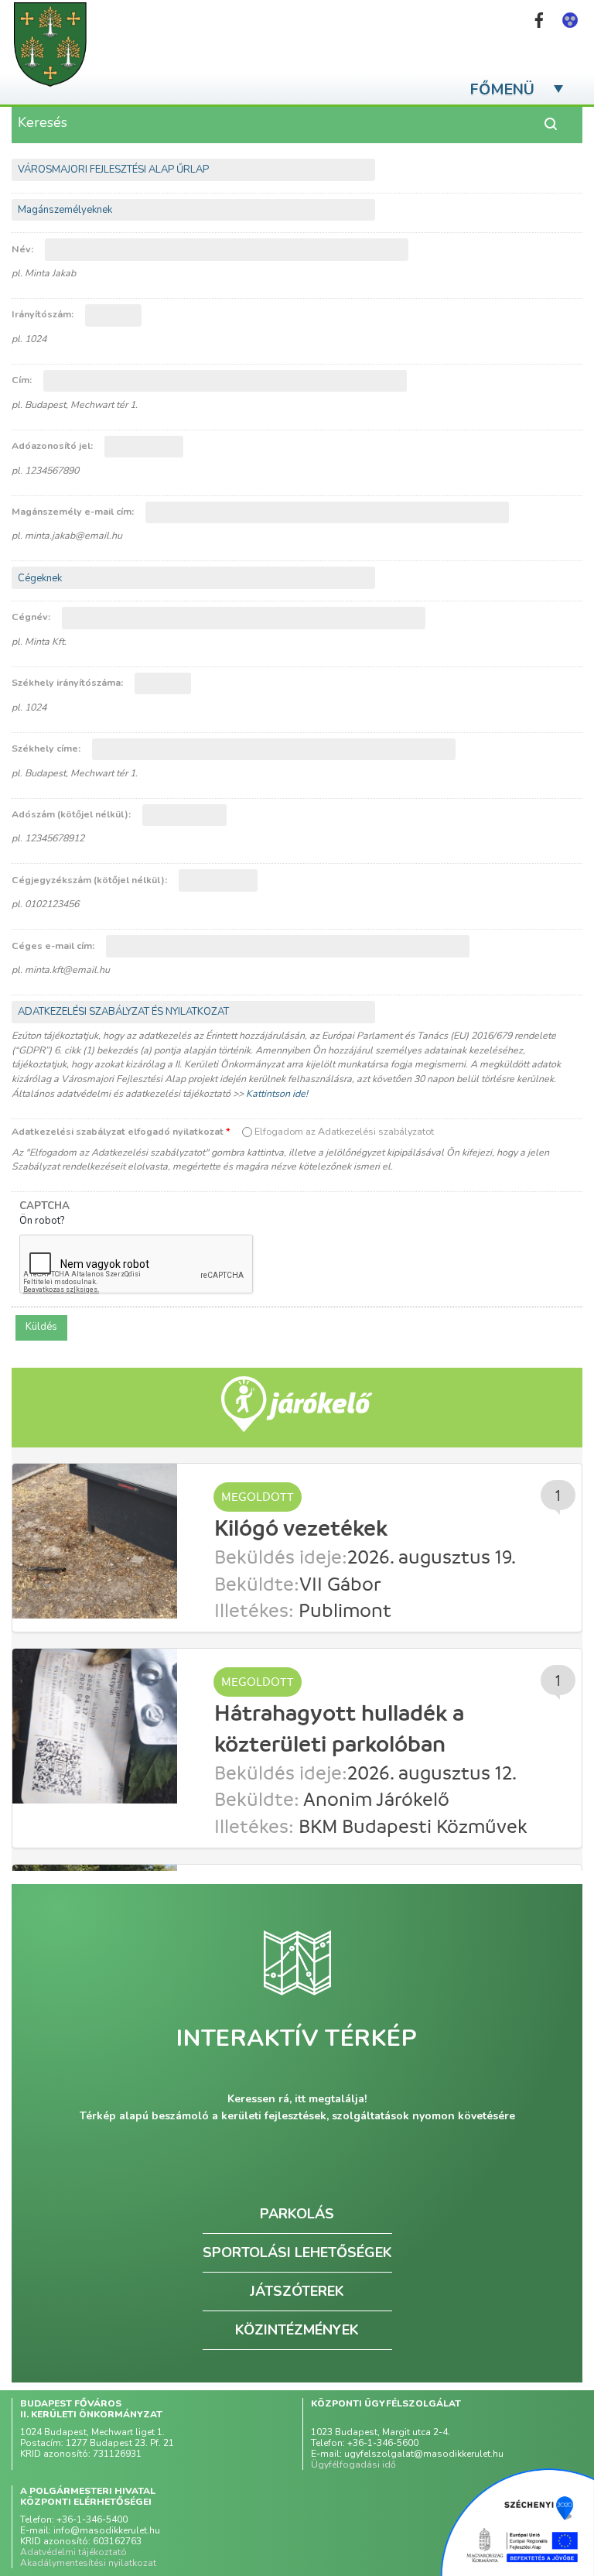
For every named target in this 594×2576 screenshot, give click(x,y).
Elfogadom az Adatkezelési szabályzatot (344, 1131)
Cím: (23, 380)
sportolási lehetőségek (297, 2252)
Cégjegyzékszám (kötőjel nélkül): (90, 880)
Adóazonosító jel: (53, 445)
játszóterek (297, 2291)
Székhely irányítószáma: (68, 682)
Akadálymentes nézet (570, 20)
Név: (24, 249)
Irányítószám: (44, 314)
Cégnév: (32, 617)
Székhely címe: (47, 748)
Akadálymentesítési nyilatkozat (88, 2563)
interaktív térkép (297, 2039)
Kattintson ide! (277, 1093)
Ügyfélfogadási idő (353, 2465)
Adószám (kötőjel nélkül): (72, 814)
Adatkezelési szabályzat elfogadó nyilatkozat (121, 1131)
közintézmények (297, 2330)
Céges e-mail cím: (54, 945)
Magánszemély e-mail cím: (74, 511)
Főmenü (502, 89)
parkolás (297, 2214)
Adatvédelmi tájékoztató (73, 2552)
